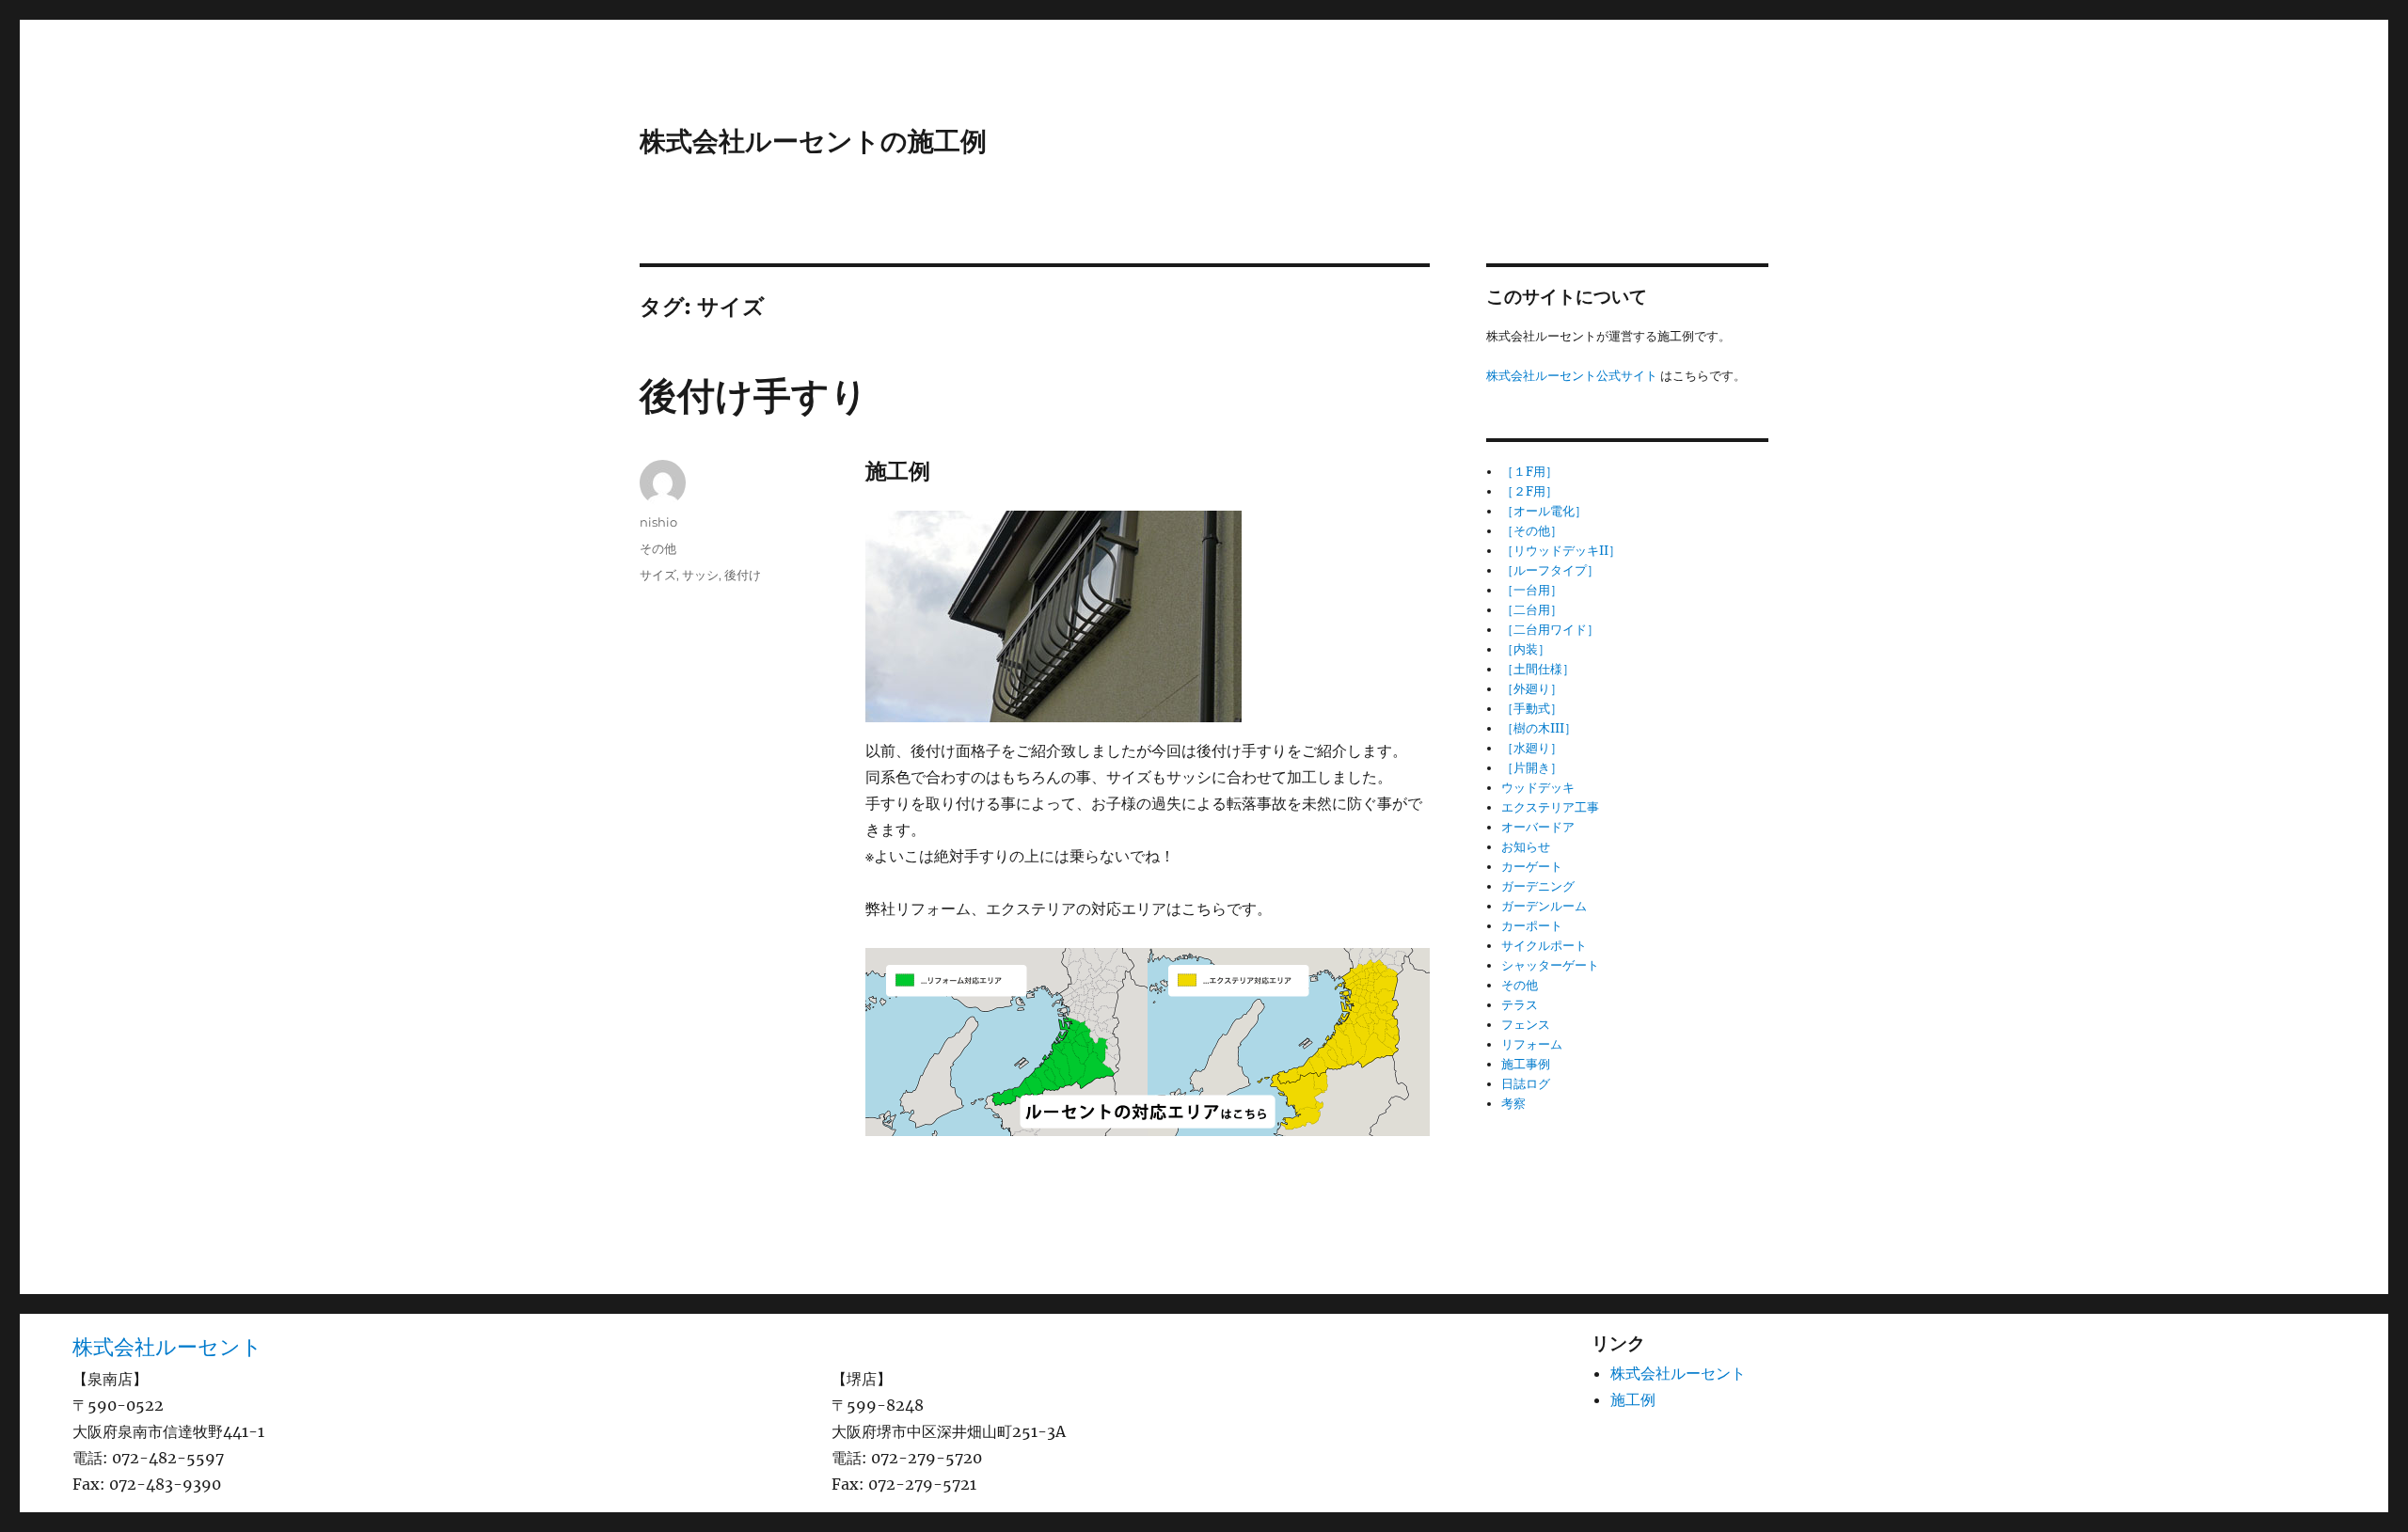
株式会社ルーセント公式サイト (1572, 376)
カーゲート (1532, 867)
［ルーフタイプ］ (1550, 570)
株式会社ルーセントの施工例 (813, 141)
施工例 (1633, 1399)
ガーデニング (1538, 886)
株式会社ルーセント (167, 1347)
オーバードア (1538, 827)
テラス (1520, 1005)
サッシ (700, 575)
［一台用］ (1532, 590)
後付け (743, 575)
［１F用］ (1529, 472)
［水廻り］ (1532, 748)
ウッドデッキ (1538, 788)
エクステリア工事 (1550, 807)
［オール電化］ (1544, 511)
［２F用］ (1529, 491)
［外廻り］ (1532, 689)
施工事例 (1526, 1064)
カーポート (1532, 926)
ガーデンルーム (1544, 906)
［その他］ (1532, 531)
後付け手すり (754, 395)
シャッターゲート (1550, 965)
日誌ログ (1526, 1084)
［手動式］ (1532, 709)
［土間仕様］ (1538, 669)
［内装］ (1526, 649)
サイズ (658, 575)
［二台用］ (1532, 610)
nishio (658, 522)
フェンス (1526, 1025)
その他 (658, 548)
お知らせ (1526, 847)
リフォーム (1532, 1044)
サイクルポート (1544, 946)
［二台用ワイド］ (1550, 630)
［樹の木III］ (1539, 728)
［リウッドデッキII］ (1561, 551)
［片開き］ (1532, 768)
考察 (1513, 1104)
